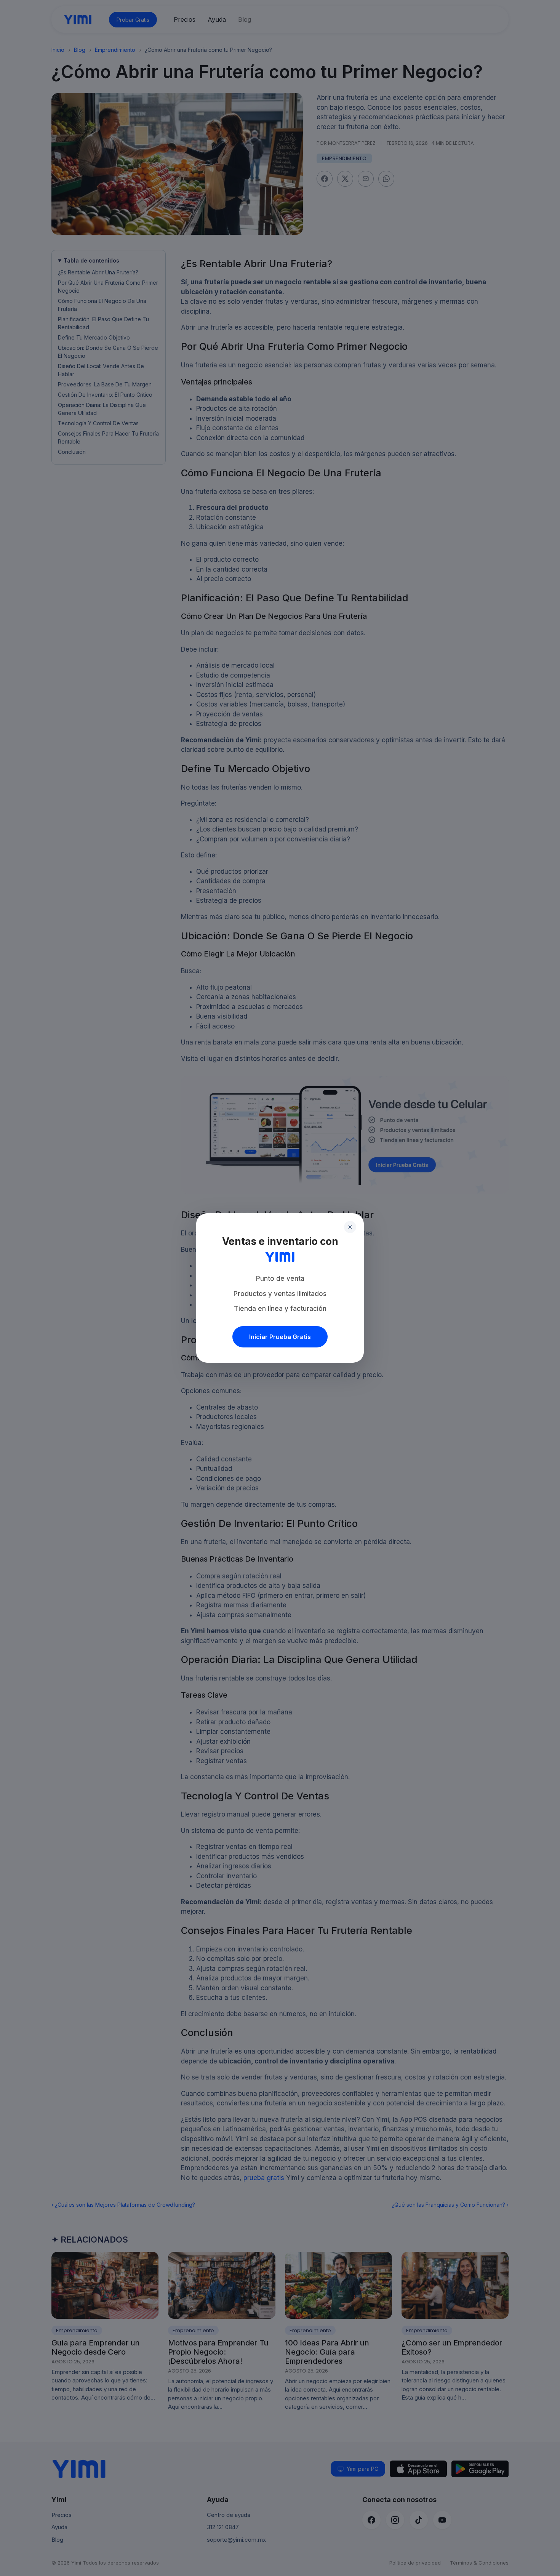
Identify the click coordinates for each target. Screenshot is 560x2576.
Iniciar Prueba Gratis (280, 1337)
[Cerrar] (350, 1227)
